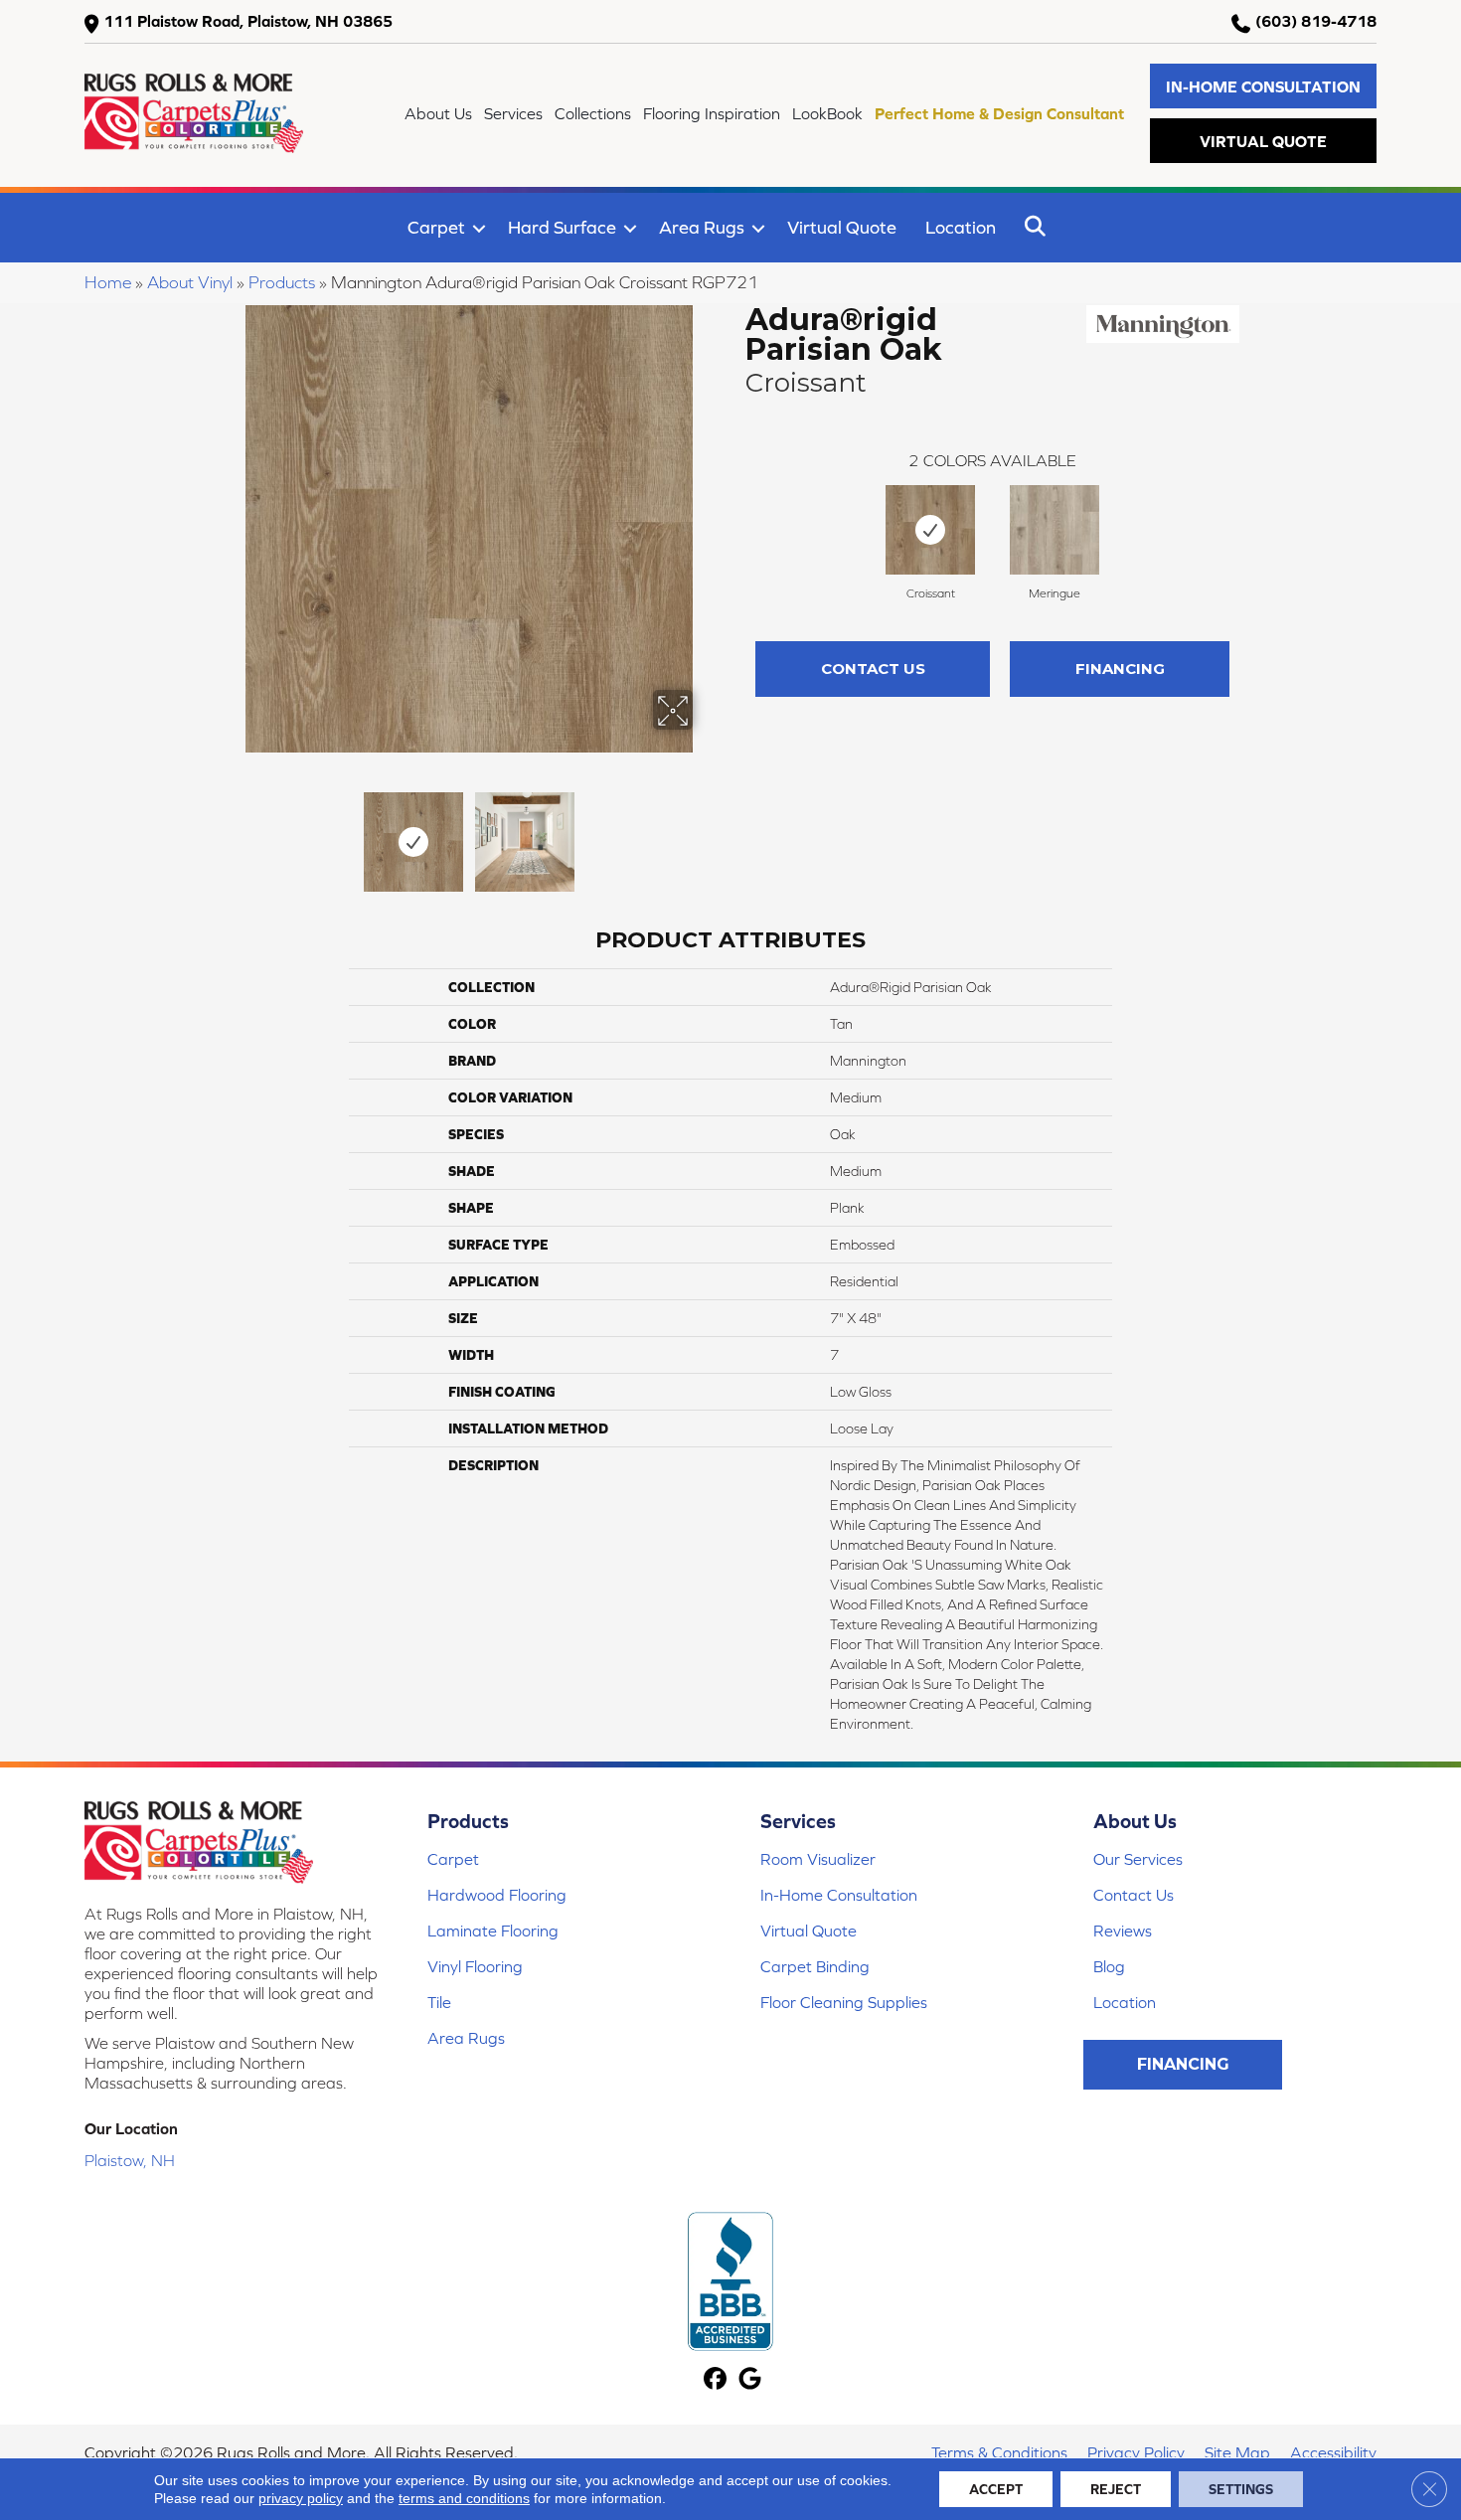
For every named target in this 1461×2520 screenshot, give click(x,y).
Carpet (436, 227)
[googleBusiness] (750, 2380)
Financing (1120, 669)
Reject (1116, 2489)
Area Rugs (702, 227)
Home (108, 282)
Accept (996, 2489)
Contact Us (873, 669)
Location (961, 227)
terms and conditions (464, 2498)
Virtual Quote (842, 227)
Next (706, 832)
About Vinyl (190, 282)
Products (282, 282)
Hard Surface (562, 227)
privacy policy (301, 2498)
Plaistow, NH (130, 2160)
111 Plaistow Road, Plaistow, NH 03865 (248, 21)
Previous (232, 832)
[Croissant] (930, 530)
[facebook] (715, 2380)
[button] (1263, 86)
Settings (1241, 2489)
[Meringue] (1055, 530)
